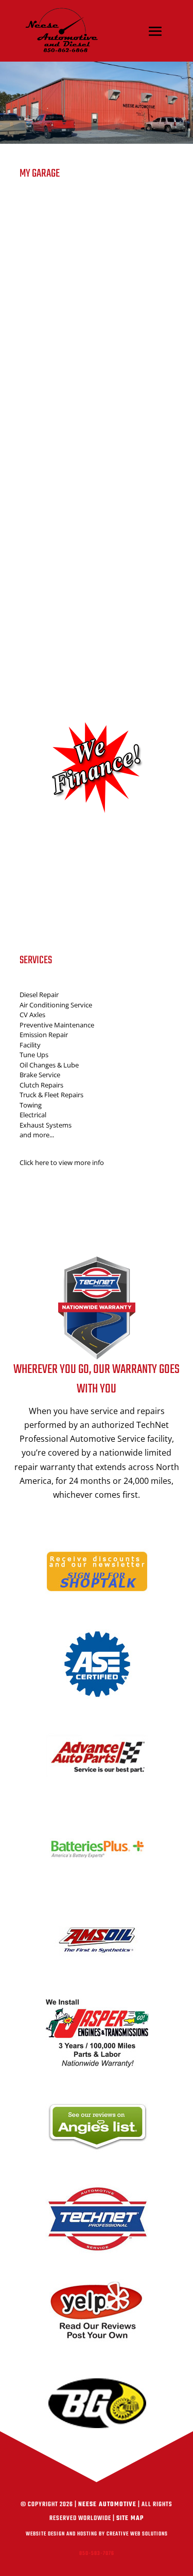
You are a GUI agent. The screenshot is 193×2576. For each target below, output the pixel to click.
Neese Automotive (107, 2505)
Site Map (130, 2518)
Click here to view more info (62, 1162)
